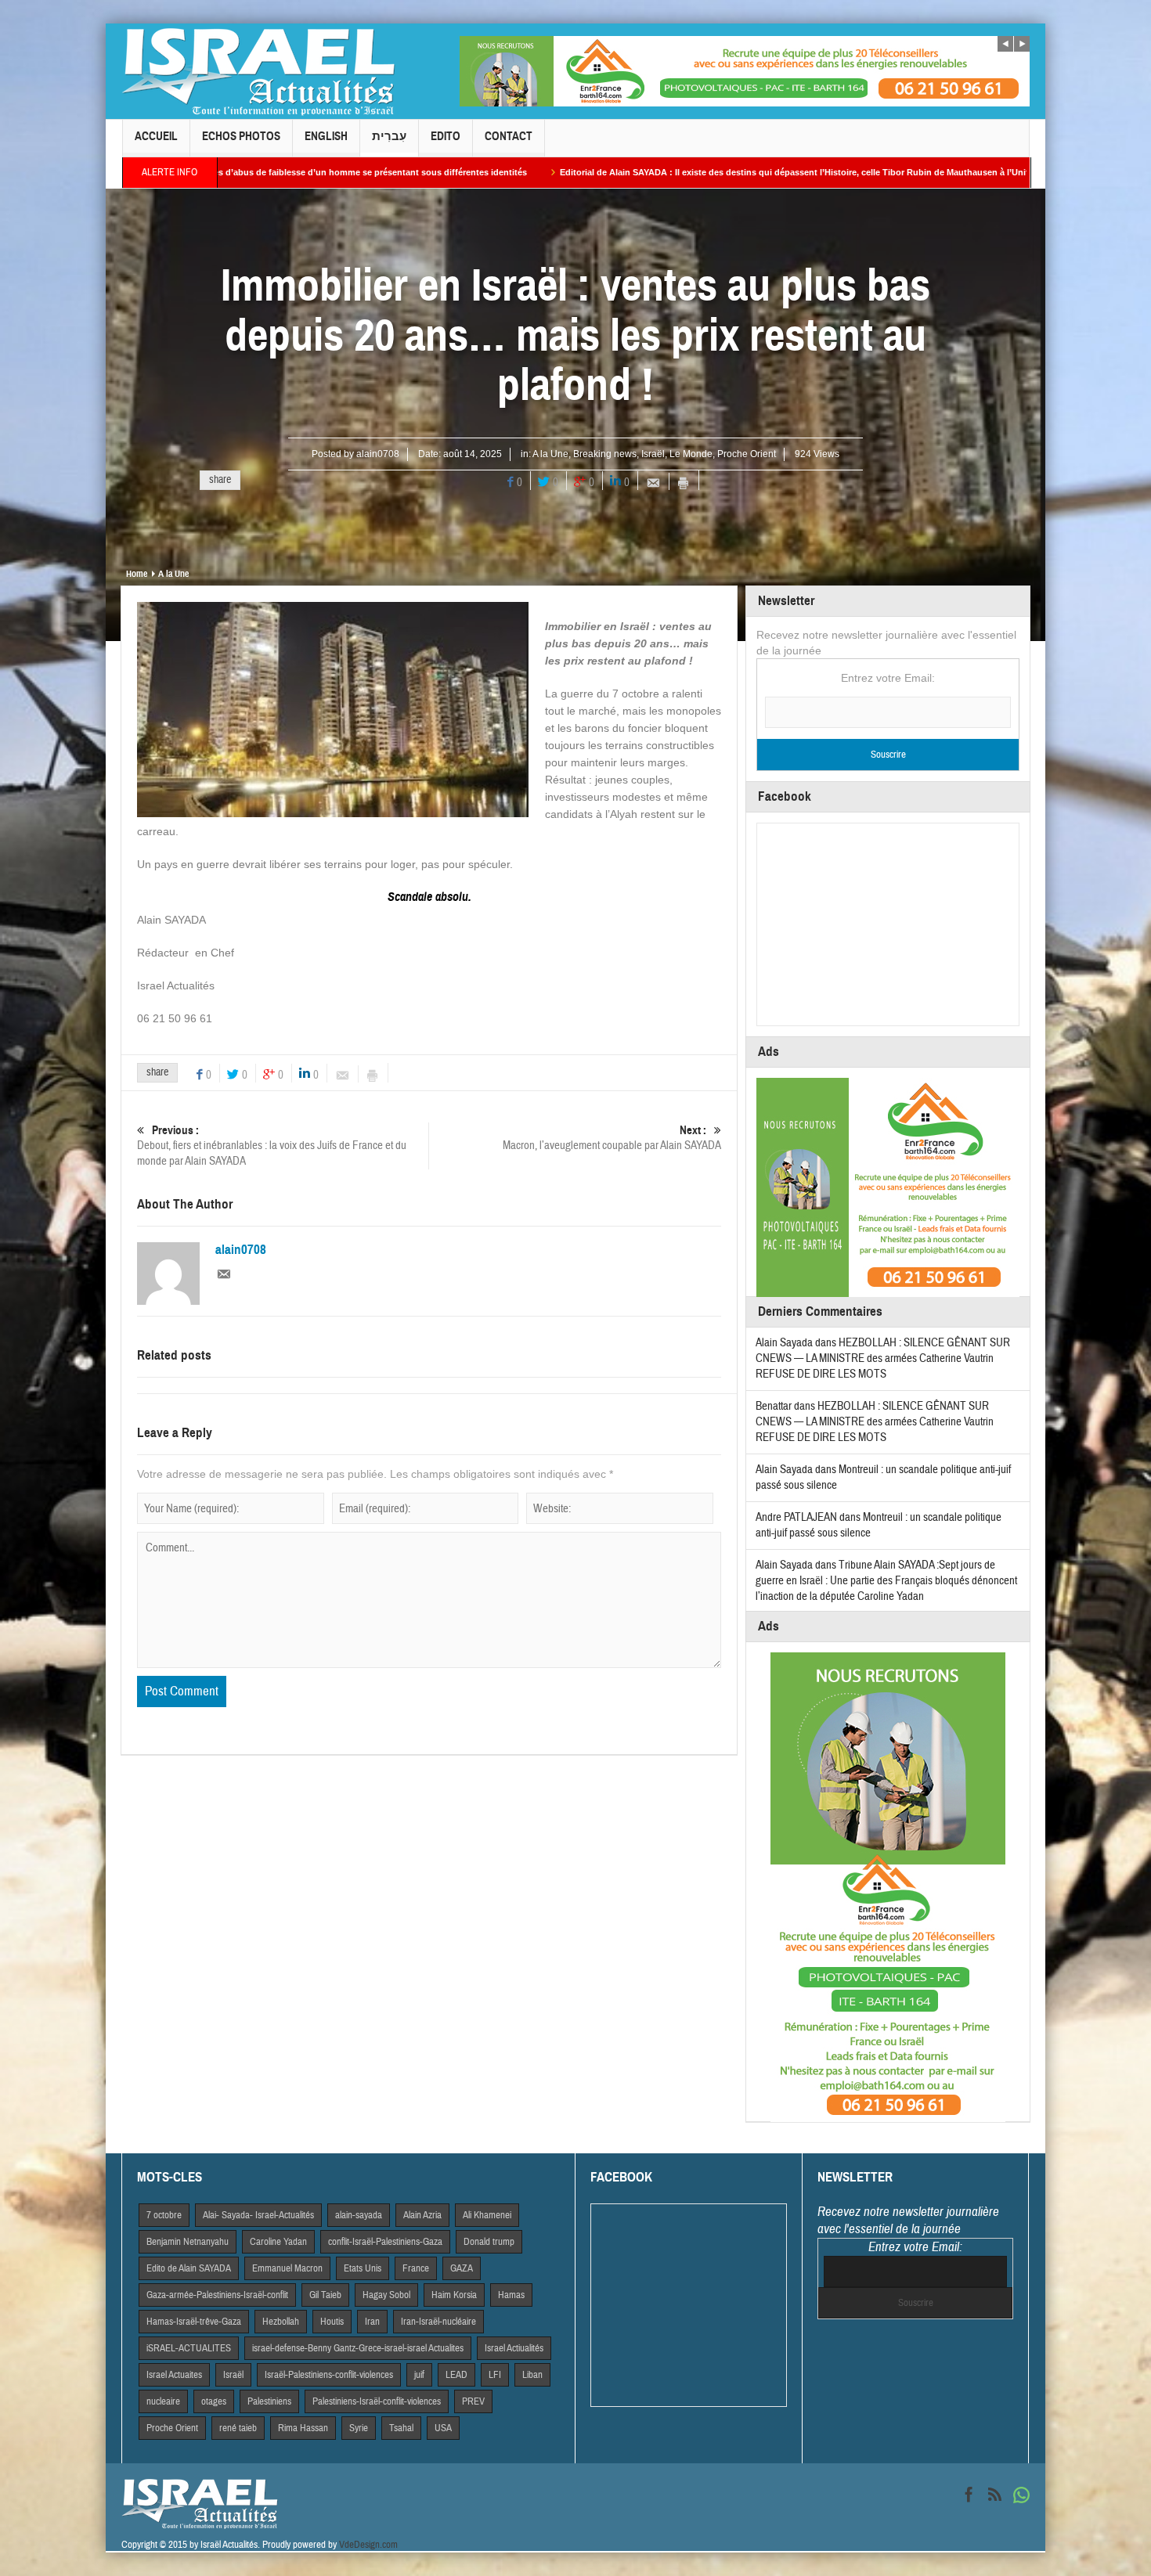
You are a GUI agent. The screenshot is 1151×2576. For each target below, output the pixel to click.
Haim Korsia (454, 2295)
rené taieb (238, 2428)
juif (419, 2375)
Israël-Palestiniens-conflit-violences (329, 2375)
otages (214, 2401)
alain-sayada (359, 2215)
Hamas (511, 2295)
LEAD (456, 2375)
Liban (532, 2375)
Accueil (156, 136)
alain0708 (378, 454)
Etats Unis (363, 2268)
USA (443, 2428)
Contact (509, 136)
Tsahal (401, 2428)
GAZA (462, 2268)
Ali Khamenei (487, 2215)
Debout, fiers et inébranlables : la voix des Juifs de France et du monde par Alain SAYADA (272, 1146)
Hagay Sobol (386, 2295)
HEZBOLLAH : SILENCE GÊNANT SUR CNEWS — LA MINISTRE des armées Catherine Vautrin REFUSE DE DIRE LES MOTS (883, 1358)
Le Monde (691, 454)
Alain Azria (422, 2215)
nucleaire (163, 2401)
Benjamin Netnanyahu (188, 2242)
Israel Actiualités (514, 2348)
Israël (653, 454)
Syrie (359, 2428)
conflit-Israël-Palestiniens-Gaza (385, 2242)
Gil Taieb (325, 2295)
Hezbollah (281, 2322)
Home (137, 574)
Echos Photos (241, 136)
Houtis (332, 2322)
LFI (495, 2375)
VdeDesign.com (368, 2545)
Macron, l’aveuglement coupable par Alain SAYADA (612, 1138)
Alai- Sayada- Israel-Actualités (258, 2215)
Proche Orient (747, 454)
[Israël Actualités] (258, 71)
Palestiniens (269, 2401)
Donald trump (489, 2242)
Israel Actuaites (174, 2375)
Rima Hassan (303, 2428)
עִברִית (389, 136)
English (326, 136)
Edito (446, 136)
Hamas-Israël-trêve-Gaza (194, 2322)
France (416, 2268)
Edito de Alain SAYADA (189, 2268)
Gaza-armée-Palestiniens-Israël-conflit (217, 2295)
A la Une (550, 454)
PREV (473, 2401)
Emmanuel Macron (287, 2268)
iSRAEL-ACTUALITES (189, 2348)
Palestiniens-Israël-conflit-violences (377, 2401)
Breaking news (605, 454)
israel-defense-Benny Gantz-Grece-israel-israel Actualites (358, 2348)
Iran (372, 2322)
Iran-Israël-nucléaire (438, 2322)
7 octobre (164, 2215)
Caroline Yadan (278, 2242)
